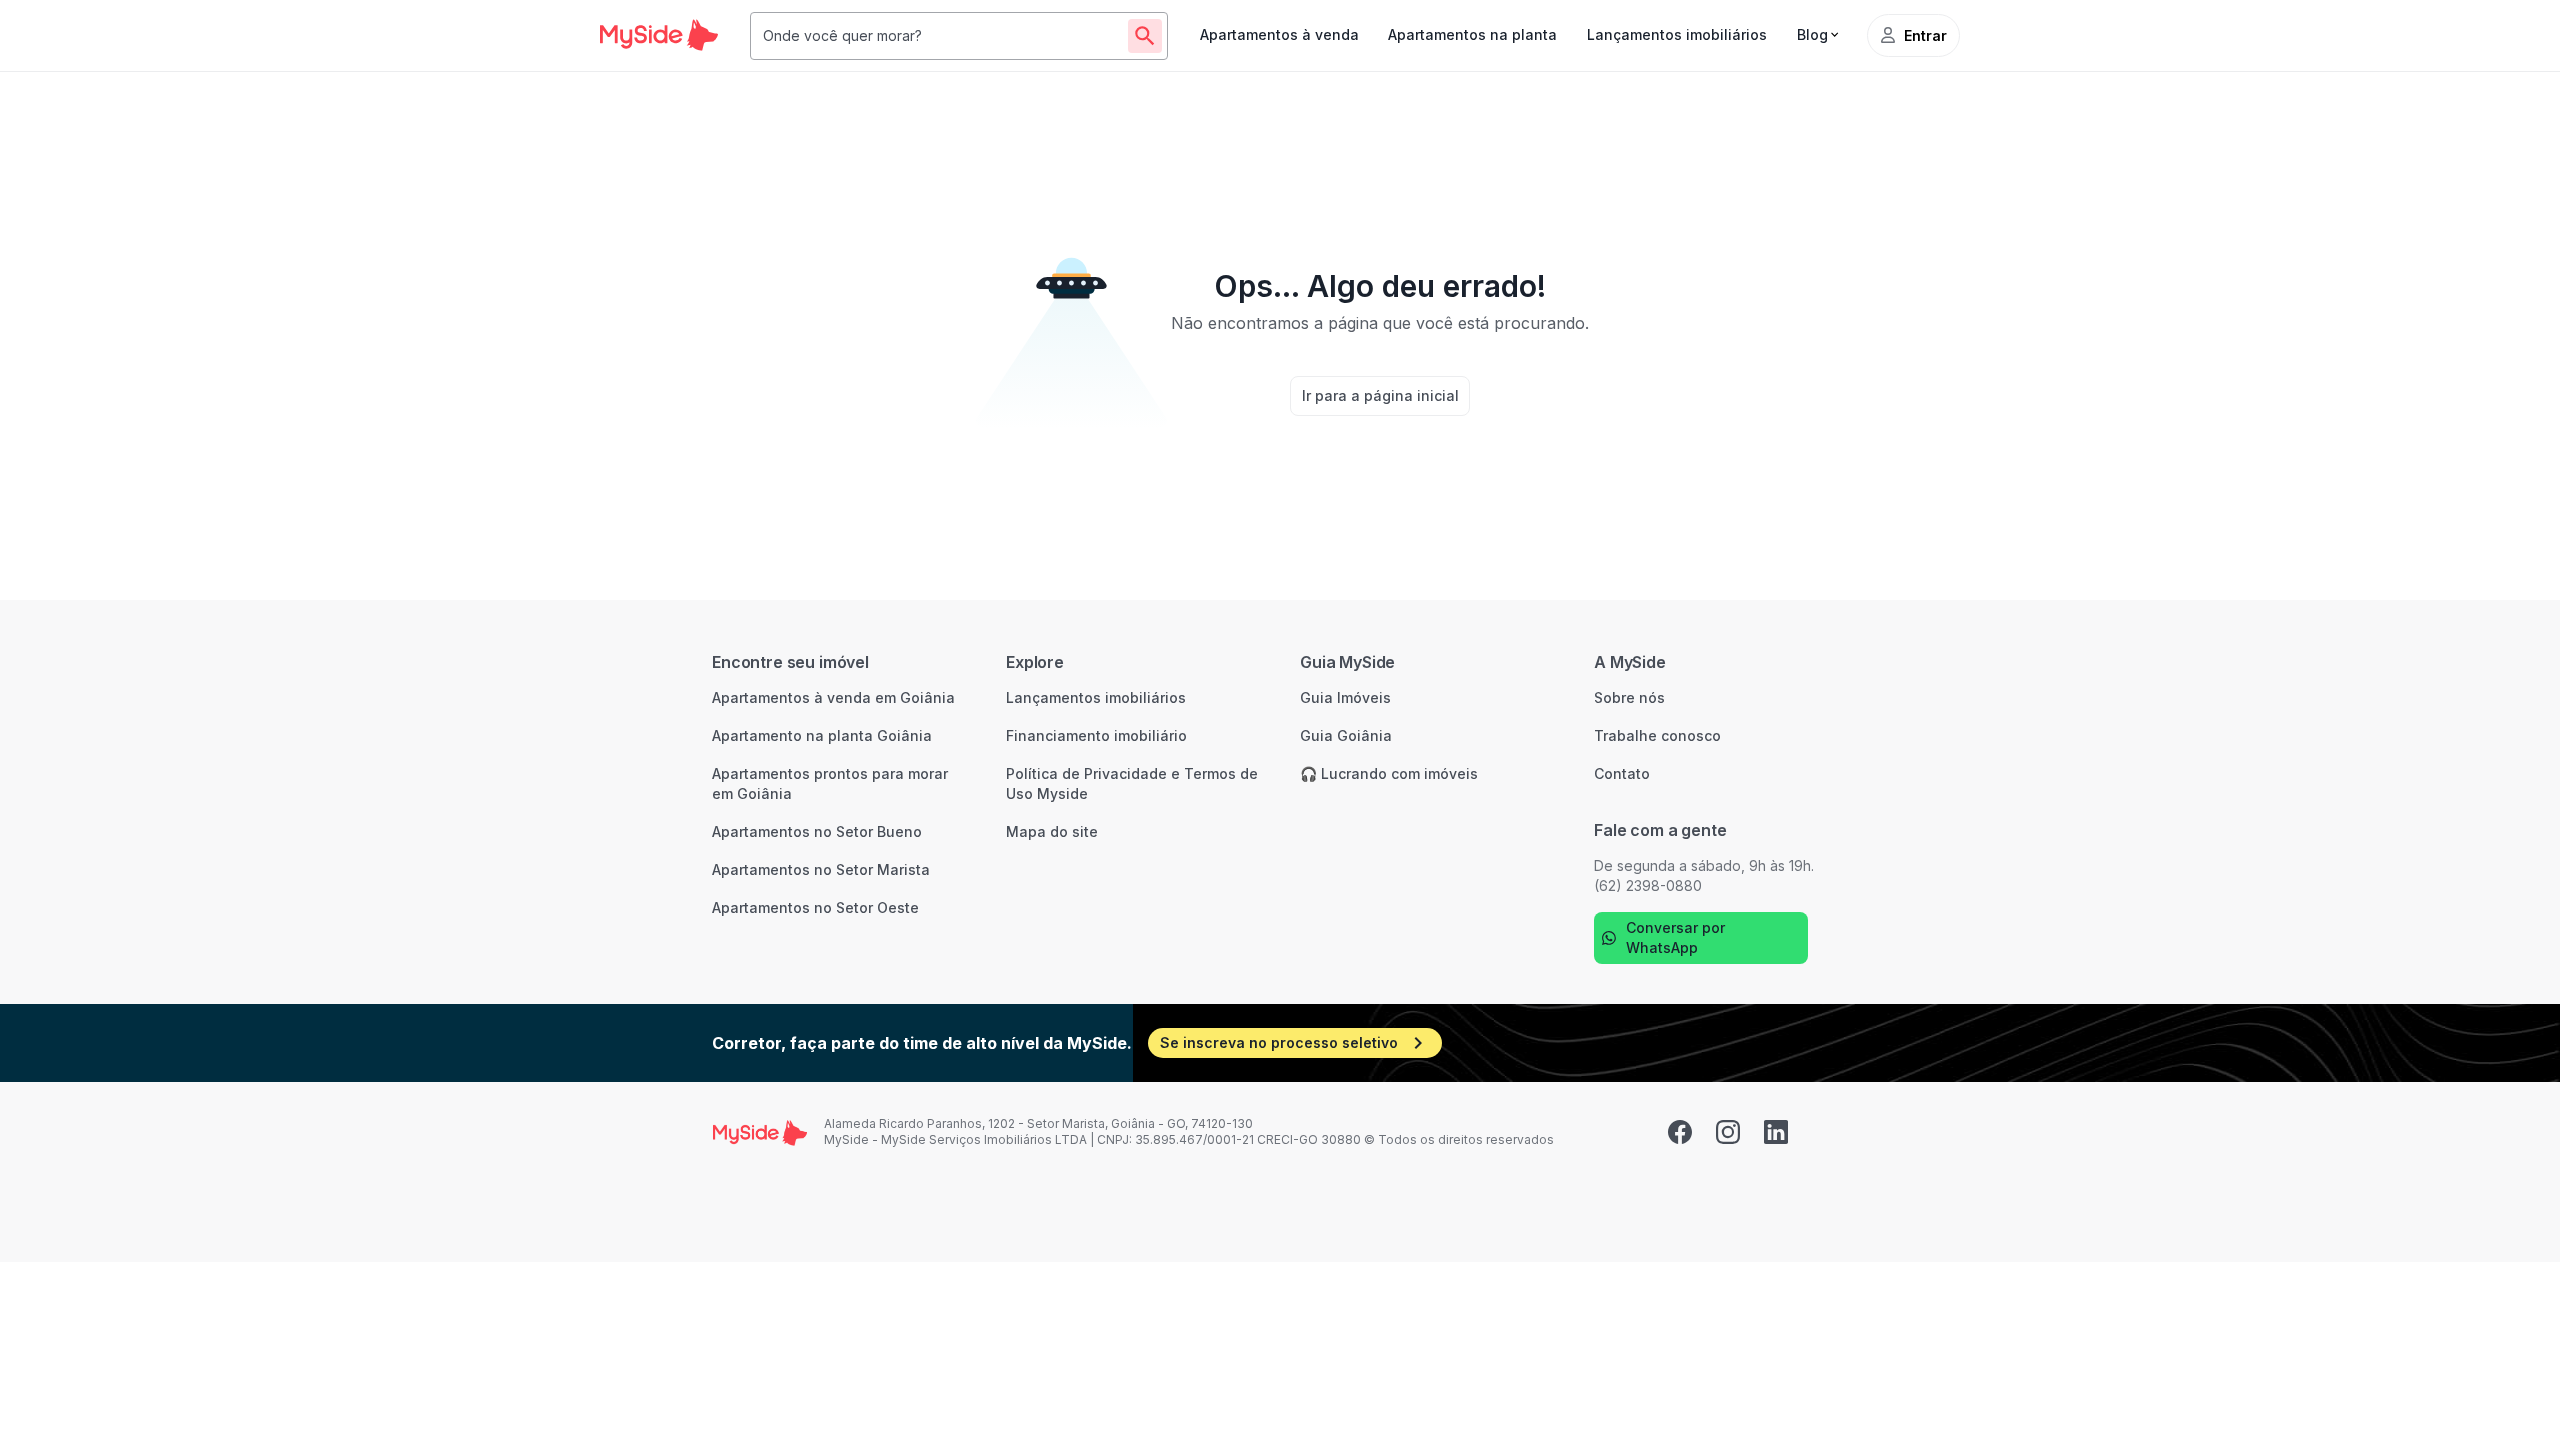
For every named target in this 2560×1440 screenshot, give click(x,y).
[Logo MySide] (659, 36)
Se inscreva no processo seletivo (1279, 1042)
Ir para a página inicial (1380, 395)
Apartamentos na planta (1472, 34)
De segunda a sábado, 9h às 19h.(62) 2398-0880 (1704, 875)
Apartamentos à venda (1279, 34)
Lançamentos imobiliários (1677, 34)
